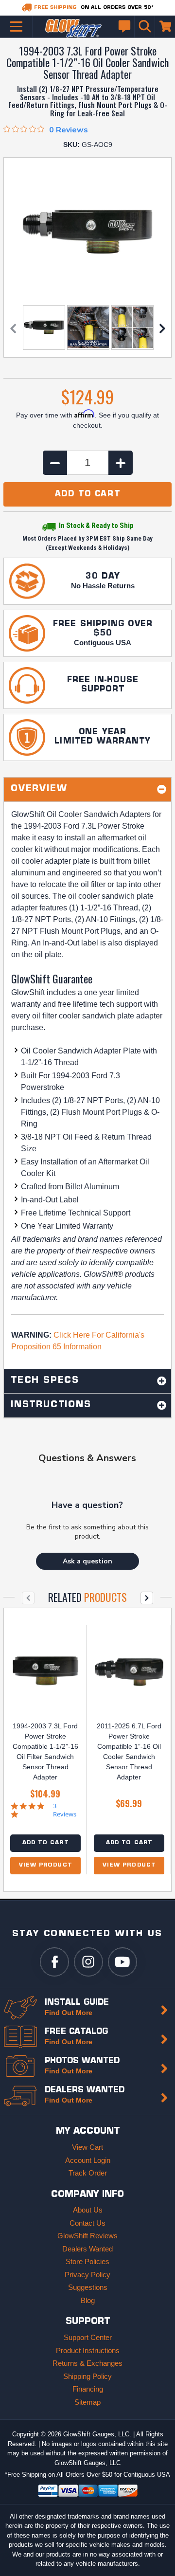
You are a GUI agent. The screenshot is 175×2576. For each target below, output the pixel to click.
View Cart (87, 2147)
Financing (88, 2389)
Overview (39, 789)
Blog (88, 2300)
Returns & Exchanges (87, 2363)
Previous (13, 328)
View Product (45, 1865)
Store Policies (87, 2261)
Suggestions (88, 2287)
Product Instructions (88, 2350)
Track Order (88, 2173)
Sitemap (87, 2402)
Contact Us (87, 2223)
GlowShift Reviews (87, 2236)
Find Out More (69, 2013)
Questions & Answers (87, 1458)
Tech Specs (45, 1381)
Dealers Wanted (87, 2249)
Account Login (88, 2160)
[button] (87, 1561)
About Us (88, 2210)
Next (162, 328)
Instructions (51, 1405)
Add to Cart (45, 1843)
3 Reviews (65, 1810)
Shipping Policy (87, 2376)
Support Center (88, 2337)
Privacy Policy (87, 2275)
